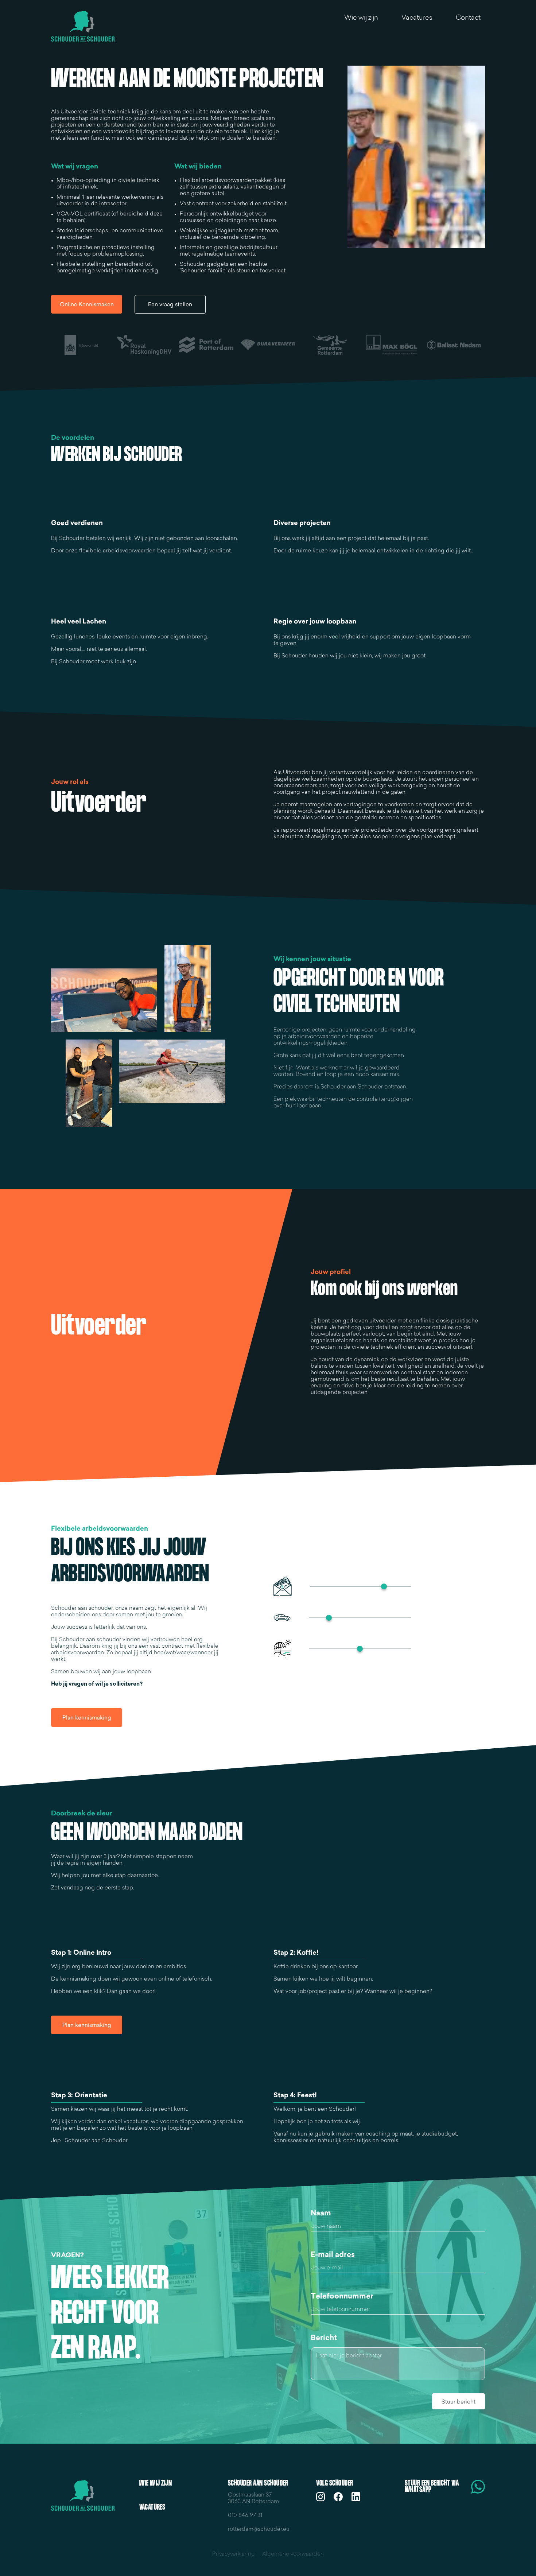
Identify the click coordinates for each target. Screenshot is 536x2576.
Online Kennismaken (87, 305)
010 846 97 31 (245, 2516)
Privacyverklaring (234, 2554)
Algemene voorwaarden (293, 2554)
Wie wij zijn (361, 18)
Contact (468, 18)
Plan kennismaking (87, 1718)
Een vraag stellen (170, 305)
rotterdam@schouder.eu (259, 2530)
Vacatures (417, 18)
